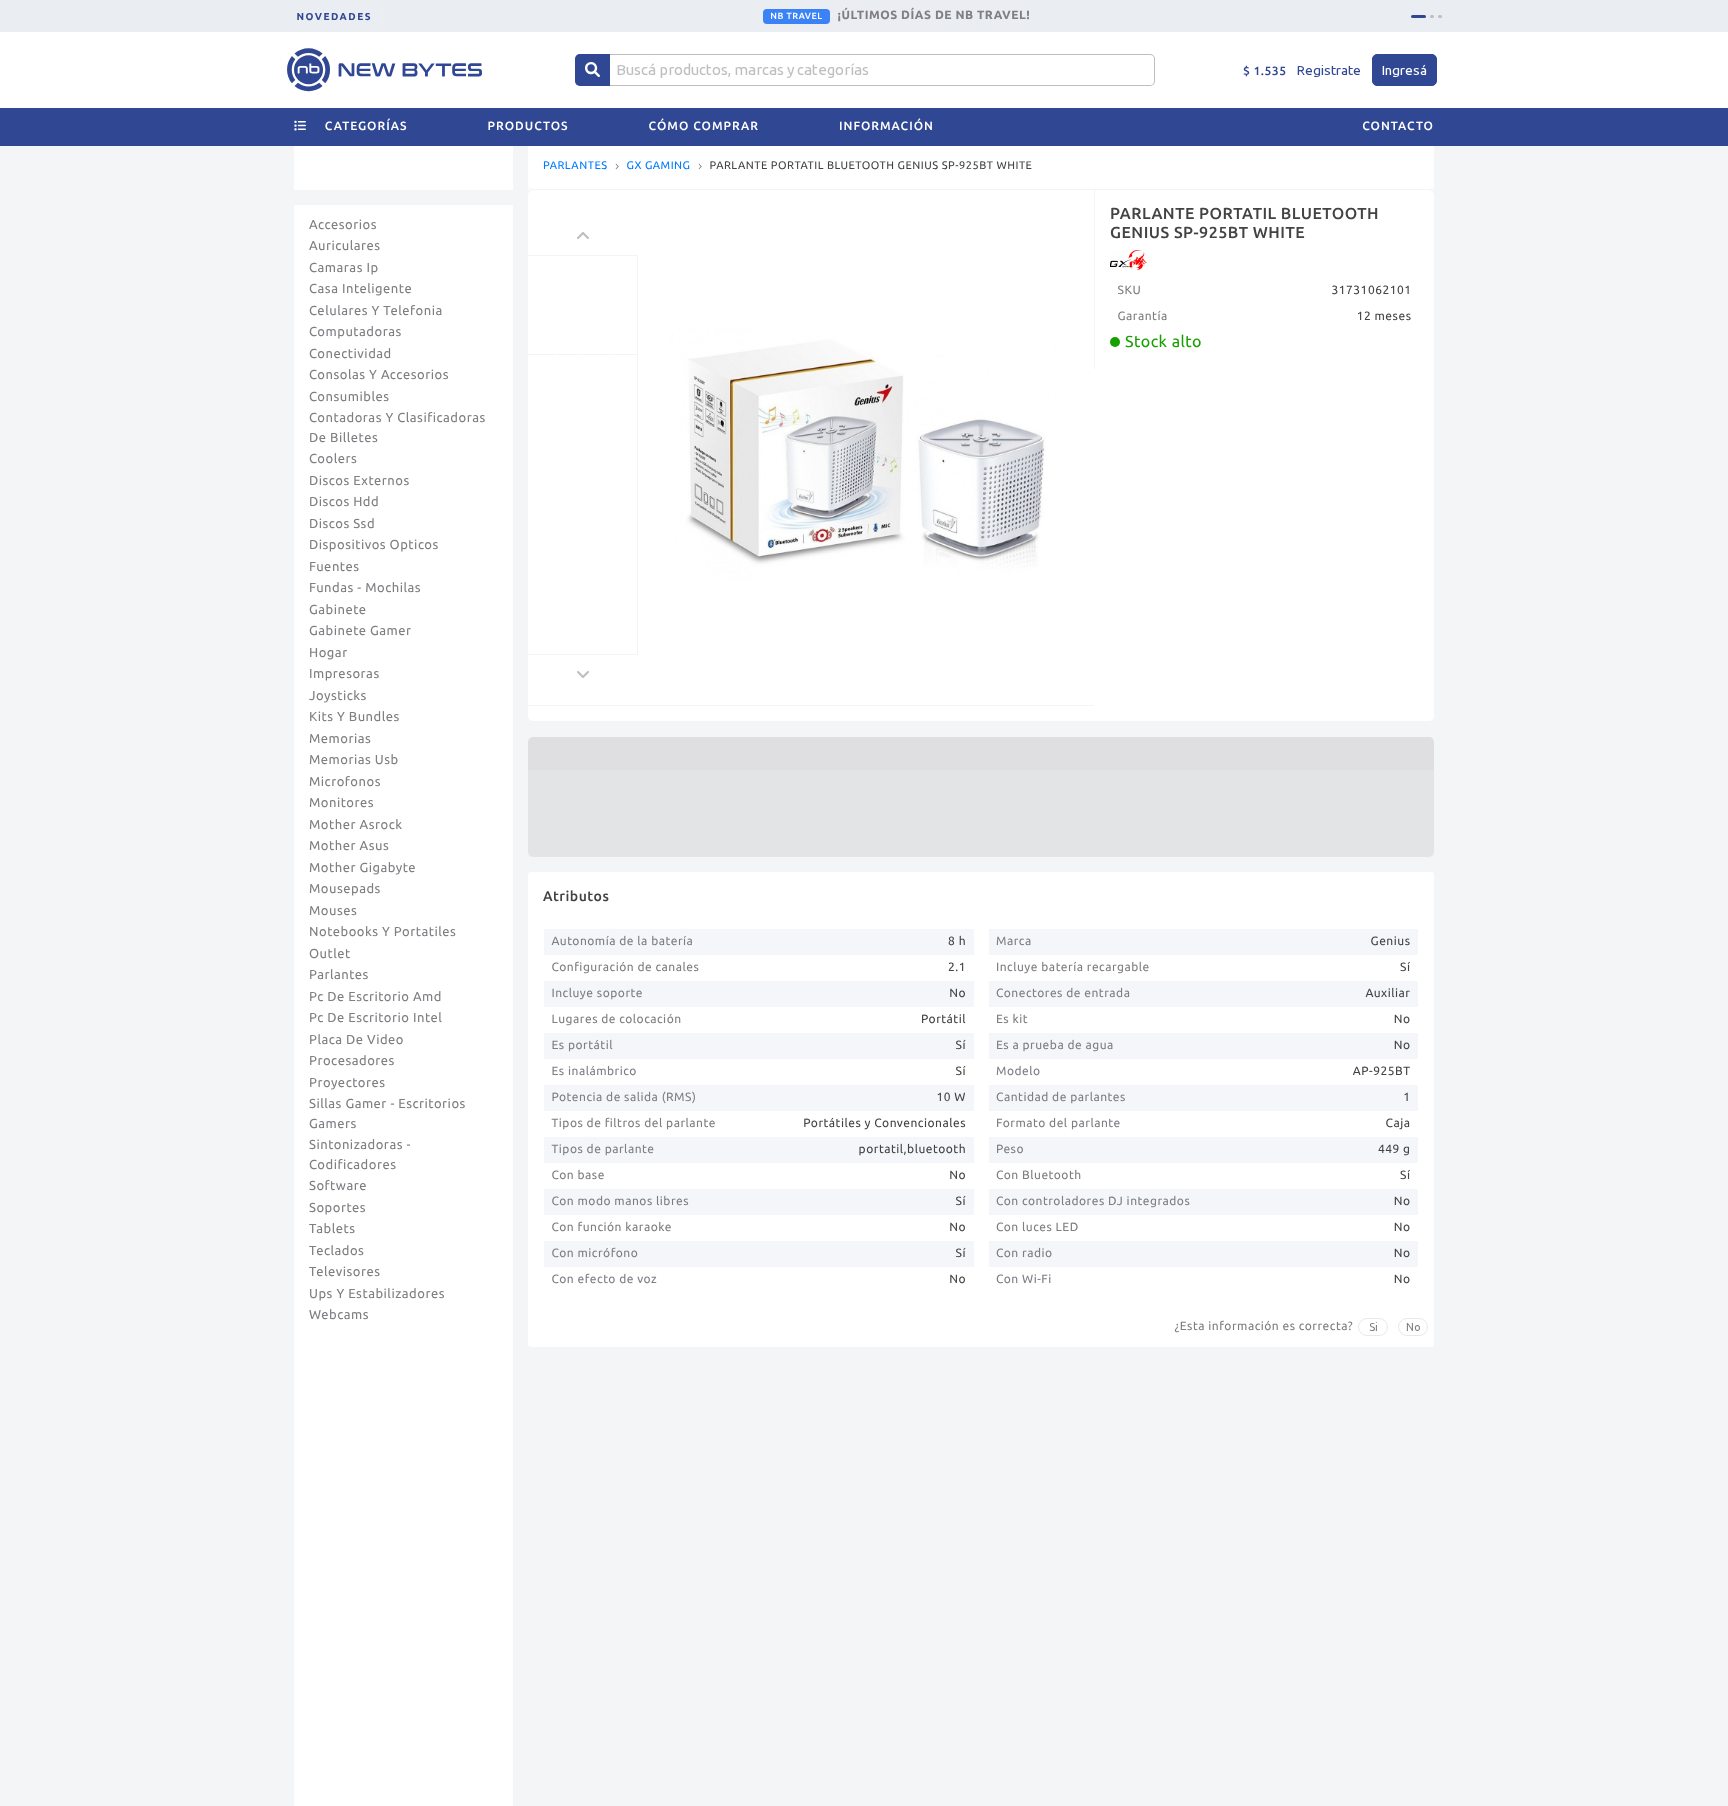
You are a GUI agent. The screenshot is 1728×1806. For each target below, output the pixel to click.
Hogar (328, 653)
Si (1373, 1327)
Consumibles (349, 397)
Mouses (333, 911)
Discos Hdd (344, 502)
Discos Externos (359, 481)
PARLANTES (575, 166)
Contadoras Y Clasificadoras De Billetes (397, 428)
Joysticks (338, 696)
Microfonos (345, 782)
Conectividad (350, 354)
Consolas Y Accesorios (379, 375)
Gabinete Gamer (360, 631)
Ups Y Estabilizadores (377, 1294)
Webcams (339, 1315)
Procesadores (352, 1061)
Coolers (333, 459)
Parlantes (339, 975)
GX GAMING (659, 166)
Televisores (345, 1272)
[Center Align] (592, 70)
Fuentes (334, 567)
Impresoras (344, 674)
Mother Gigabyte (362, 868)
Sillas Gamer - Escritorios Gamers (387, 1114)
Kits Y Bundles (354, 717)
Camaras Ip (344, 268)
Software (338, 1186)
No (1413, 1327)
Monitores (341, 803)
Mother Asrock (356, 825)
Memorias (340, 739)
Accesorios (343, 225)
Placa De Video (356, 1040)
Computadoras (355, 332)
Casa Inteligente (360, 289)
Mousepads (345, 889)
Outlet (330, 954)
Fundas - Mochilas (365, 588)
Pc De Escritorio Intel (375, 1018)
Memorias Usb (354, 760)
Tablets (332, 1229)
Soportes (337, 1208)
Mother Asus (349, 846)
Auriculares (345, 246)
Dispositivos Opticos (374, 545)
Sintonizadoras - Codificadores (360, 1155)
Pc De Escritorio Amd (375, 997)
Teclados (336, 1251)
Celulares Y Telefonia (376, 311)
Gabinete (338, 610)
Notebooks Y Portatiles (382, 932)
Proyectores (347, 1083)
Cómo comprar (704, 126)
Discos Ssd (342, 524)
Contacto (1398, 126)
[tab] (1418, 16)
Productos (528, 126)
